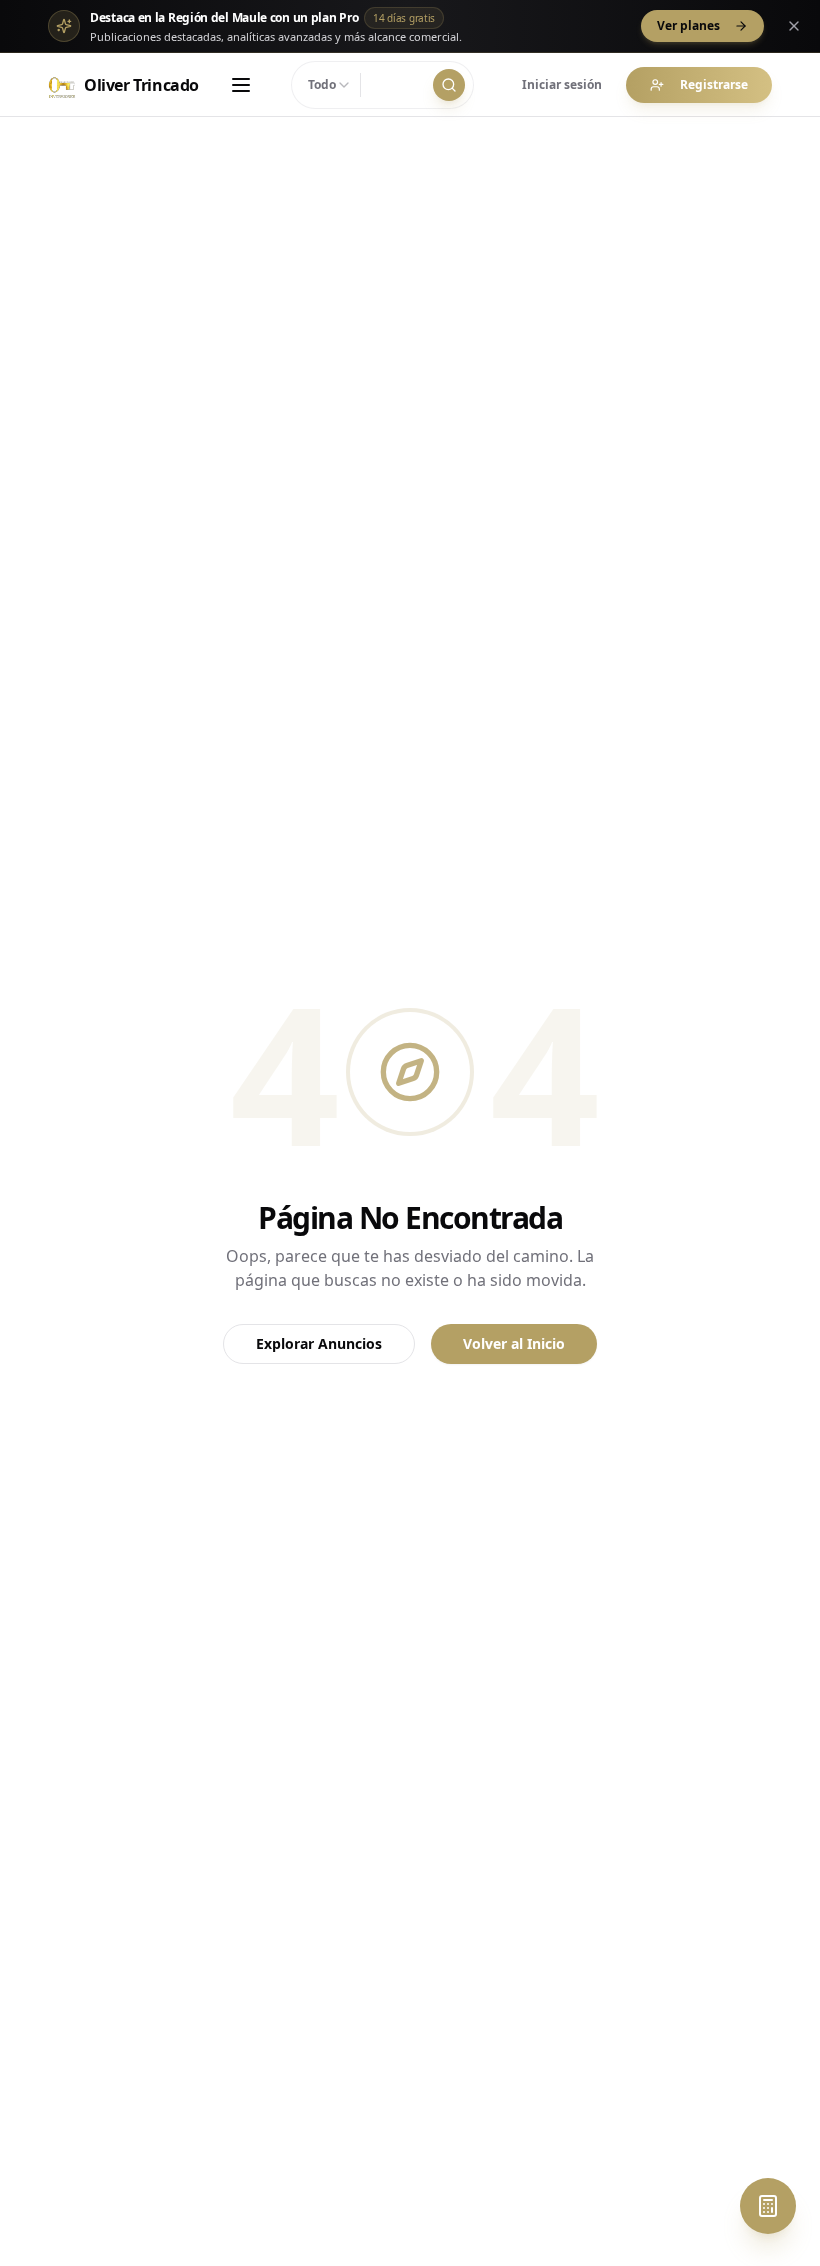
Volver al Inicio (514, 1343)
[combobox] (330, 85)
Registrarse (714, 84)
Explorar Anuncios (319, 1343)
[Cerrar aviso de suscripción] (794, 26)
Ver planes (688, 25)
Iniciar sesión (562, 84)
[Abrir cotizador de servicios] (768, 2206)
